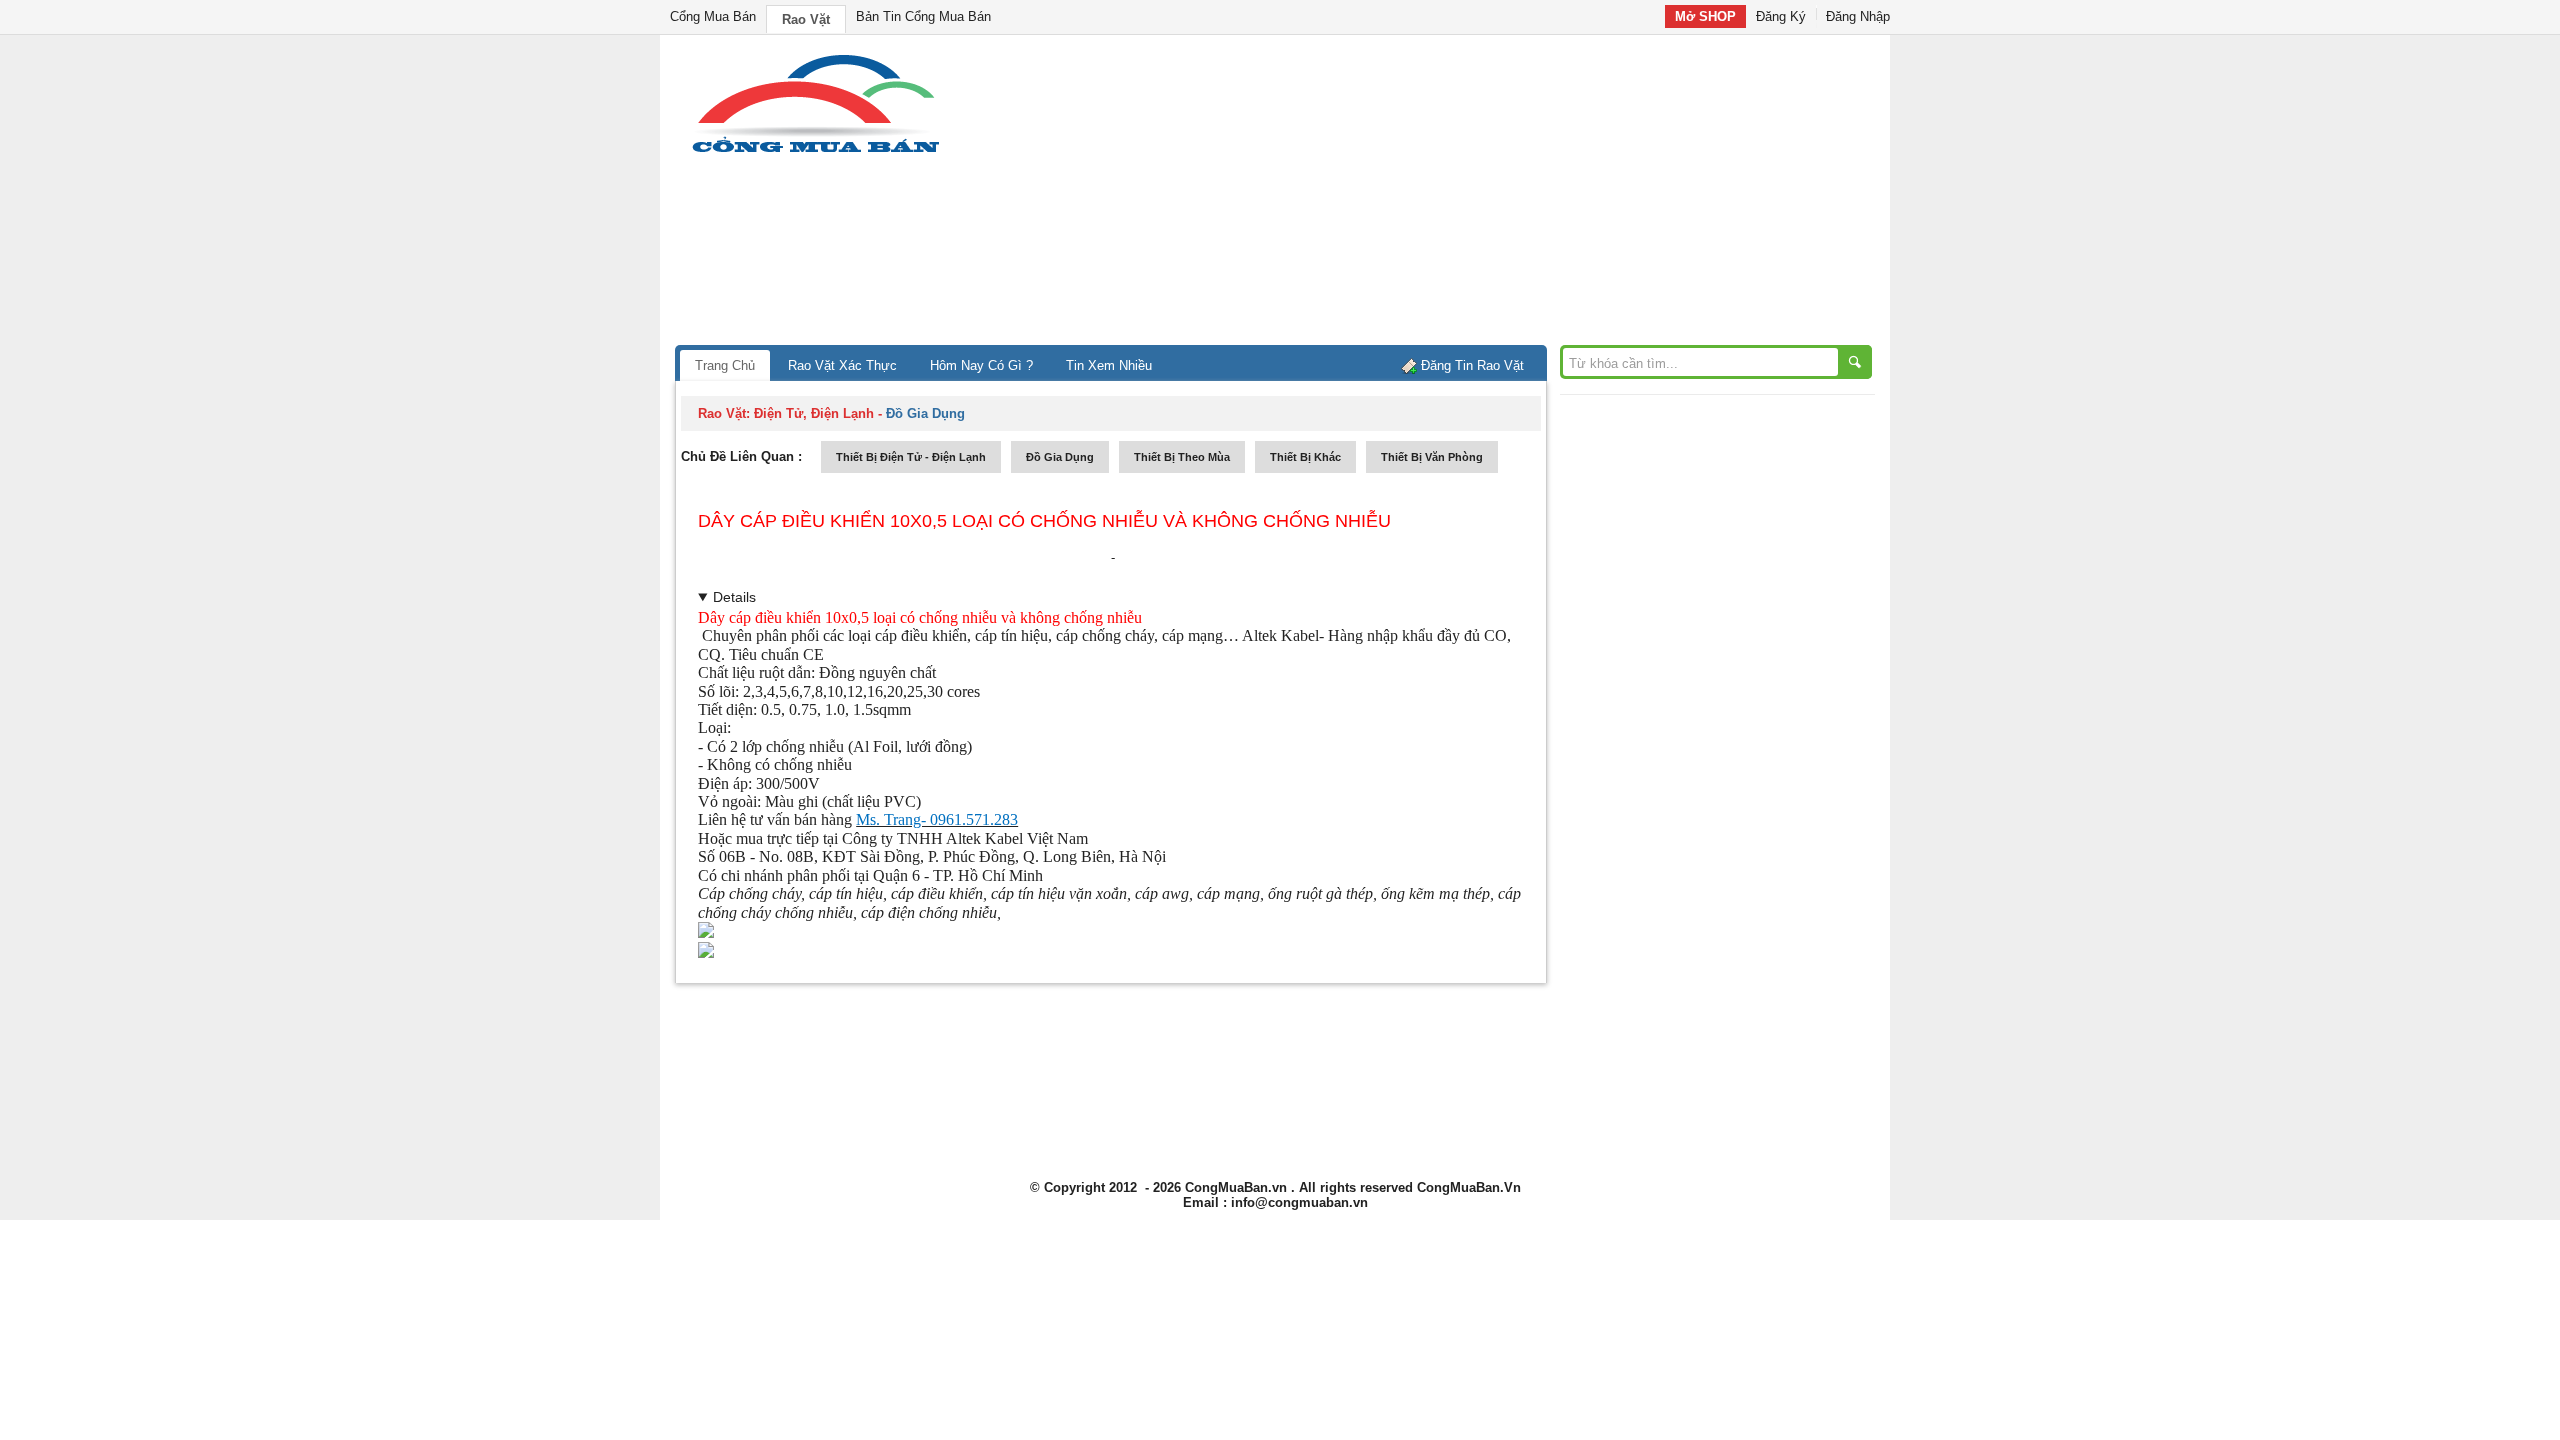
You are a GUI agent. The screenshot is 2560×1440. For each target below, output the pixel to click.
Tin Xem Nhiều (1109, 365)
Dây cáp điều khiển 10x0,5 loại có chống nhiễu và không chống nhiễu (1044, 521)
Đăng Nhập (1858, 16)
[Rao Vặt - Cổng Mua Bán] (815, 152)
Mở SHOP (1705, 16)
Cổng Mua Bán (713, 16)
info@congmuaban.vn (1299, 1202)
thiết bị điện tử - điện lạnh (911, 457)
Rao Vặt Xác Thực (842, 365)
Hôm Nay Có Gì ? (981, 365)
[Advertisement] (1450, 195)
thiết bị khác (1305, 457)
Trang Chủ (725, 365)
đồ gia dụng (1060, 457)
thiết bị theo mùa (1182, 457)
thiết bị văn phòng (1432, 457)
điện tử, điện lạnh (814, 413)
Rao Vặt (806, 19)
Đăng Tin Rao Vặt (1472, 365)
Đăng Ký (1781, 16)
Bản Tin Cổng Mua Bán (923, 16)
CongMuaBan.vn (1236, 1187)
